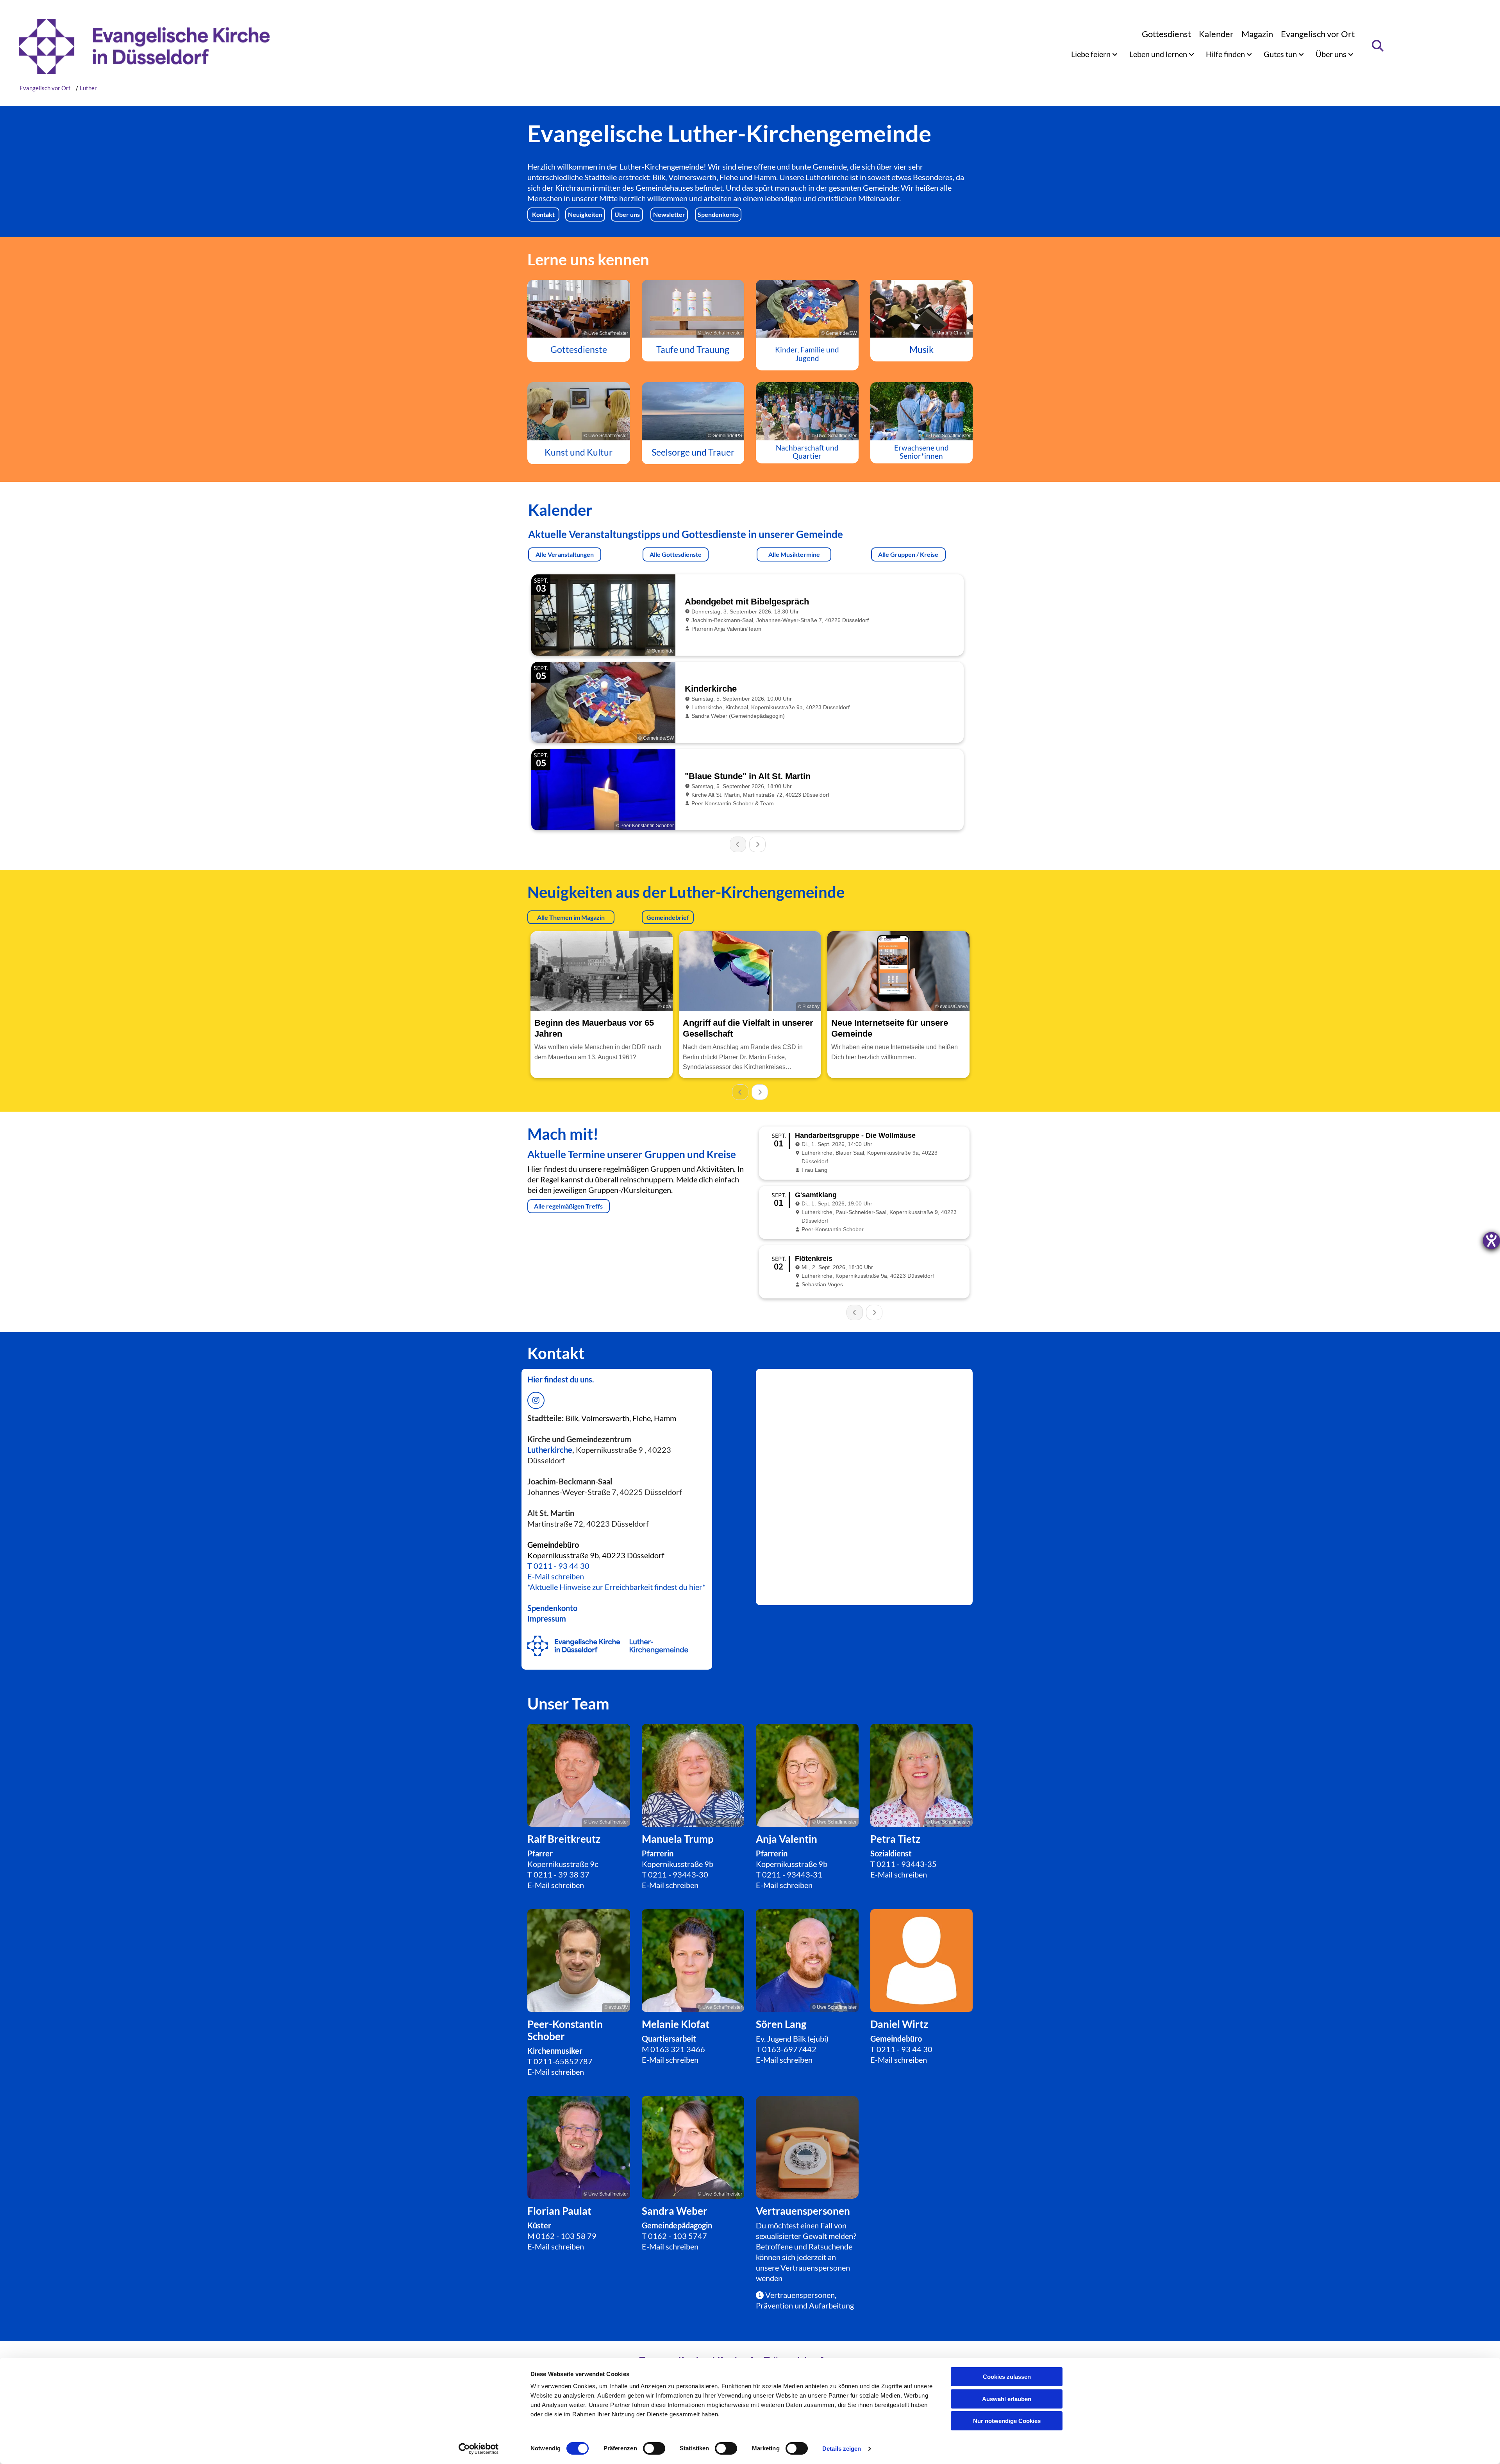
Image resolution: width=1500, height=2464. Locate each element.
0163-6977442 (789, 2049)
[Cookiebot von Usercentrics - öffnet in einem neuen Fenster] (479, 2449)
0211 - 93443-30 (678, 1874)
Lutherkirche (550, 1450)
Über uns (1332, 54)
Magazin (1257, 34)
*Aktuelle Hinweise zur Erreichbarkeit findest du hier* (616, 1587)
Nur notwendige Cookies (1007, 2421)
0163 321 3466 (678, 2049)
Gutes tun (1281, 54)
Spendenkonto (552, 1608)
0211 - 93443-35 (907, 1864)
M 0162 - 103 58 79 (562, 2236)
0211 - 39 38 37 (562, 1874)
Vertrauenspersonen (815, 2267)
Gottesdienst (1166, 34)
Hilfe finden (1226, 54)
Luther (88, 88)
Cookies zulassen (1007, 2377)
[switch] (654, 2448)
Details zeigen (842, 2449)
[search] (1378, 46)
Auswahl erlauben (1007, 2399)
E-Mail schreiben (556, 1576)
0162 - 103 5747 (678, 2236)
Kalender (1216, 34)
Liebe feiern (1092, 54)
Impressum (547, 1618)
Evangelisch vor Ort (1318, 34)
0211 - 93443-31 (792, 1874)
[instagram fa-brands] (536, 1400)
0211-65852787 (563, 2061)
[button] (543, 215)
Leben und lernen (1159, 54)
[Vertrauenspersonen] (807, 2147)
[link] (1094, 54)
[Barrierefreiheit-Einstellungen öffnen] (1491, 1241)
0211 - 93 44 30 (562, 1566)
